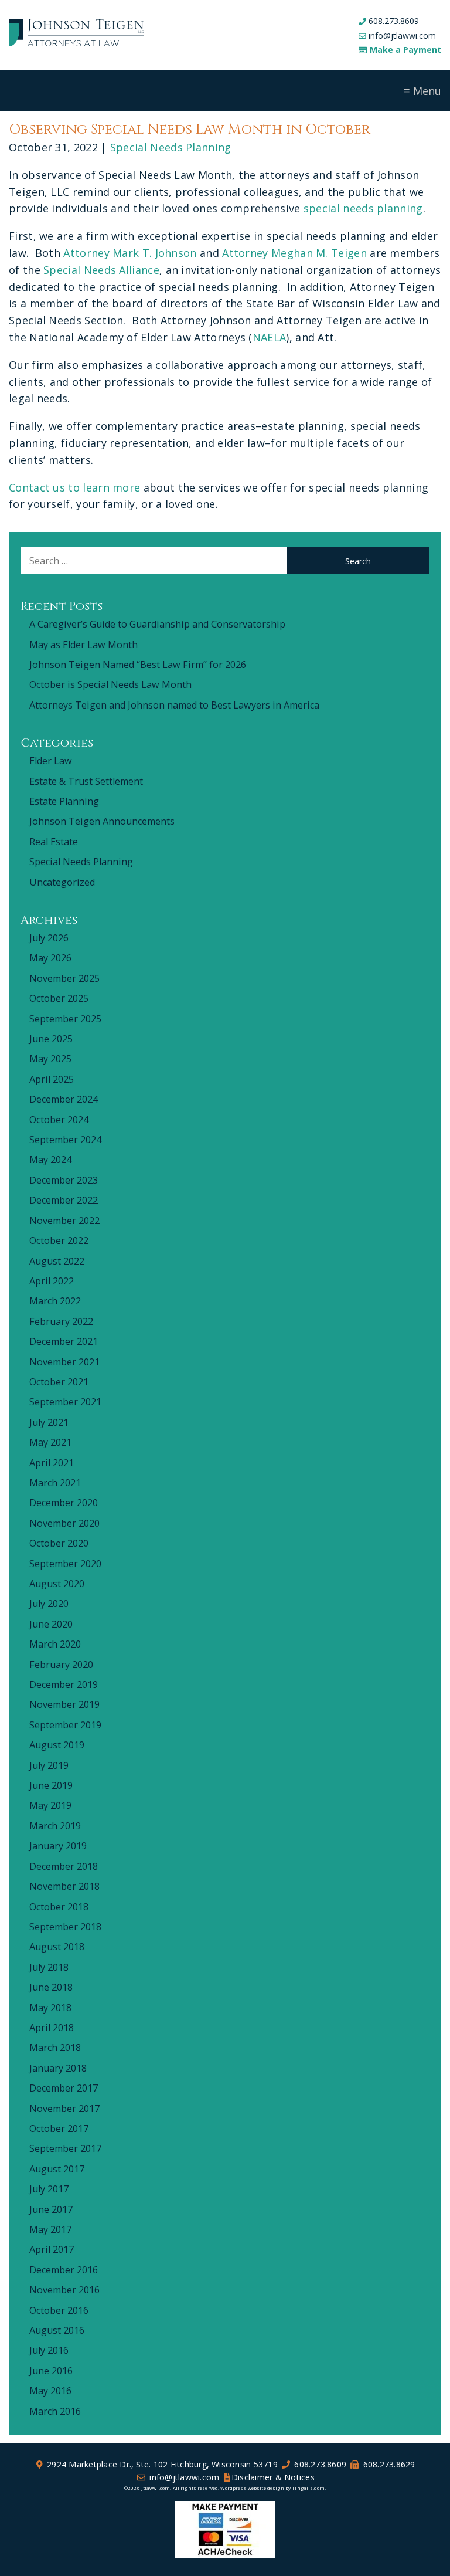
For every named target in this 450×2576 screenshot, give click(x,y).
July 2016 (49, 2350)
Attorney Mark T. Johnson (130, 253)
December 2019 (64, 1684)
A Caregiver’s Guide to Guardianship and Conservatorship (157, 624)
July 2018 (49, 1967)
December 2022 (64, 1200)
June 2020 (51, 1624)
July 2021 (49, 1422)
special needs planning (363, 208)
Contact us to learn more (74, 487)
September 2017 (65, 2148)
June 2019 (51, 1785)
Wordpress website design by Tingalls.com (272, 2488)
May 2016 (50, 2391)
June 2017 (51, 2209)
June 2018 (51, 1987)
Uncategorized (62, 882)
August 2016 (57, 2330)
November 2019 (64, 1704)
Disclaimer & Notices (273, 2477)
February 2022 (61, 1321)
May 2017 (50, 2229)
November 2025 (64, 978)
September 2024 (65, 1140)
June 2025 (51, 1039)
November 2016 (64, 2290)
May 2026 (50, 958)
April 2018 (52, 2028)
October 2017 (59, 2128)
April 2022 (52, 1281)
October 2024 (59, 1120)
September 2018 (65, 1927)
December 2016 (64, 2270)
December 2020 (64, 1503)
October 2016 (59, 2310)
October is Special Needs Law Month (110, 684)
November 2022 (64, 1221)
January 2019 (58, 1846)
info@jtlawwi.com (402, 35)
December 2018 (64, 1866)
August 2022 (57, 1261)
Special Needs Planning (171, 147)
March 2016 (55, 2411)
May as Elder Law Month (83, 645)
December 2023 (64, 1180)
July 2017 (49, 2189)
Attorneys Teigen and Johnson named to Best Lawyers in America (174, 705)
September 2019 (65, 1725)
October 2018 (59, 1907)
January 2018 (58, 2068)
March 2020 (55, 1644)
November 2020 (64, 1523)
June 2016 (51, 2371)
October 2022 (59, 1240)
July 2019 (49, 1765)
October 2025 (59, 998)
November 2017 (64, 2109)
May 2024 (50, 1160)
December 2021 (64, 1341)
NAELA (270, 337)
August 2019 (57, 1745)
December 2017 (64, 2088)
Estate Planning (64, 801)
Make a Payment (405, 50)
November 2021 (64, 1362)
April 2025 (52, 1079)
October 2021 (59, 1382)
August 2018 (57, 1947)
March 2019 (55, 1826)
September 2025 (65, 1019)
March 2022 (55, 1301)
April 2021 (52, 1463)
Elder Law (51, 761)
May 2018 (50, 2008)
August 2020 (57, 1584)
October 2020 (59, 1543)
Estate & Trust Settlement (86, 781)
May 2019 (50, 1805)
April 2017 (52, 2249)
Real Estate (54, 842)
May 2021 (50, 1442)
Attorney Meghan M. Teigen (294, 253)
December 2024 (64, 1099)
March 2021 (55, 1483)
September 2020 (65, 1564)
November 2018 (64, 1886)
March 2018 (55, 2048)
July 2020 (49, 1604)
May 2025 (50, 1059)
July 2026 (49, 938)
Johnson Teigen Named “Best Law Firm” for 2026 (138, 665)
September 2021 (65, 1402)
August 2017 (57, 2169)
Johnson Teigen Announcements (102, 821)
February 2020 (61, 1665)
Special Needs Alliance (101, 270)
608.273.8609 (394, 21)
